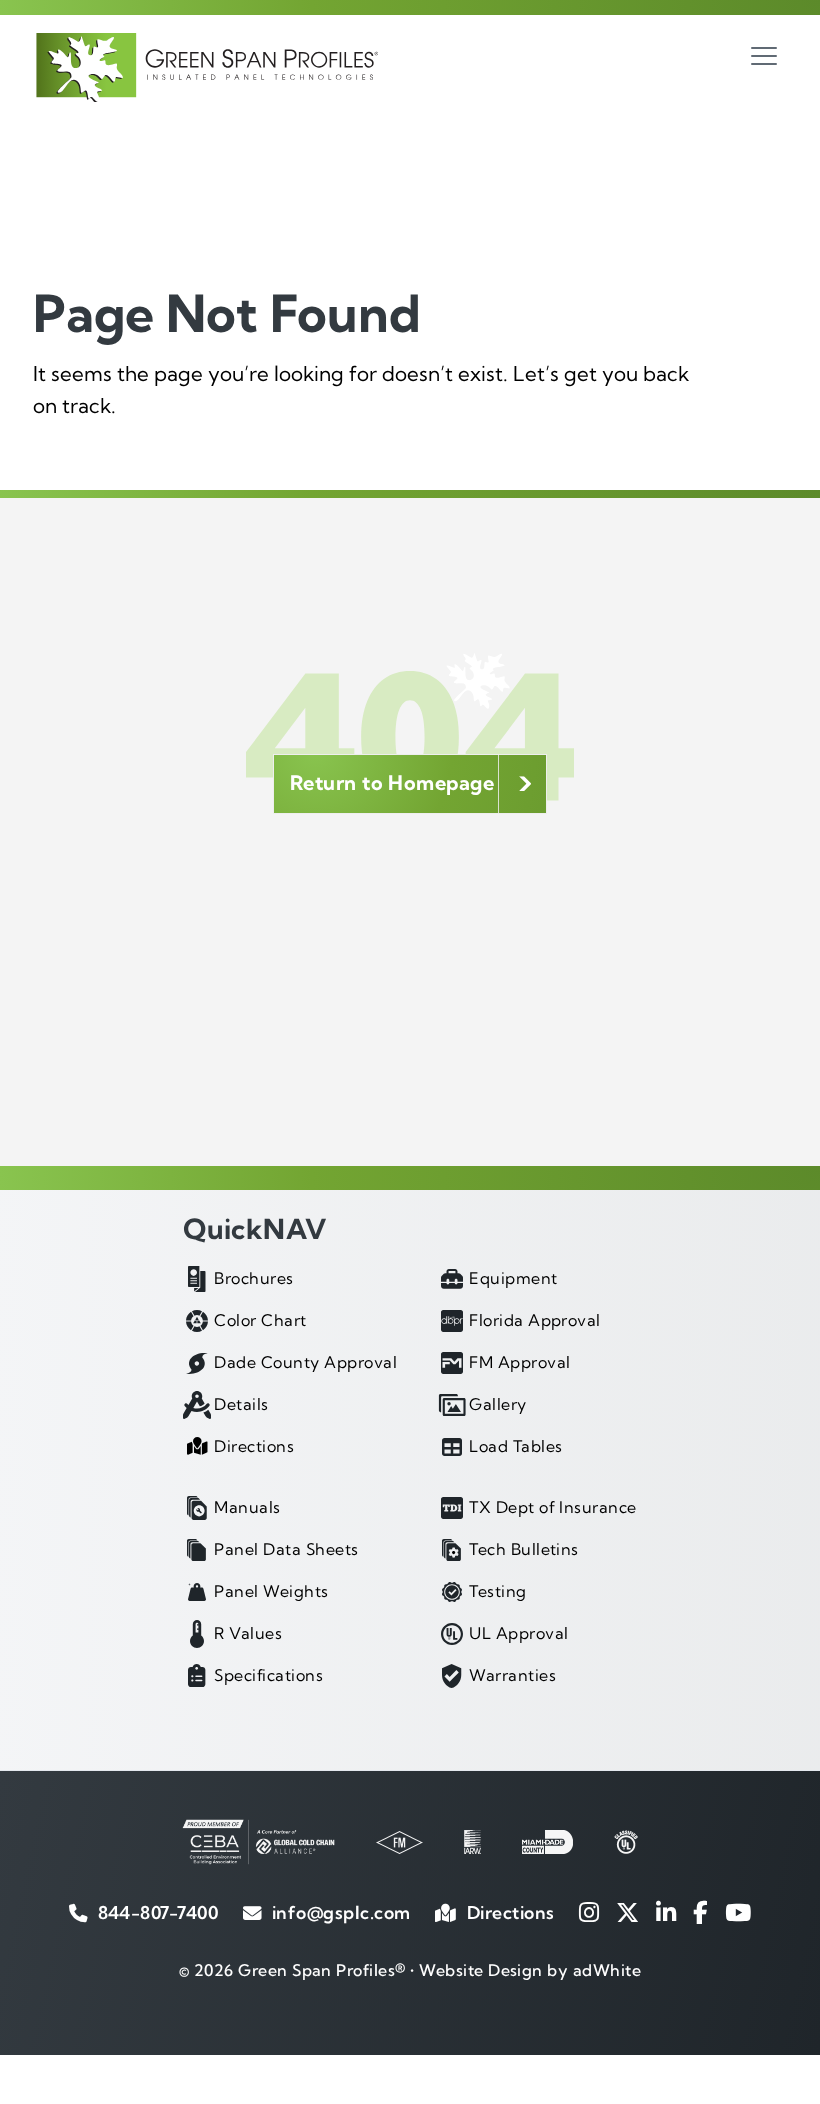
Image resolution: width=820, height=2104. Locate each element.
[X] (627, 1912)
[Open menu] (764, 56)
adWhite (607, 1970)
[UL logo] (626, 1842)
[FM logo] (399, 1842)
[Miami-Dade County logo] (547, 1842)
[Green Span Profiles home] (205, 68)
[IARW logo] (472, 1842)
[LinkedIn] (666, 1912)
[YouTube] (738, 1912)
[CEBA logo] (258, 1842)
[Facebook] (700, 1912)
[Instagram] (589, 1912)
